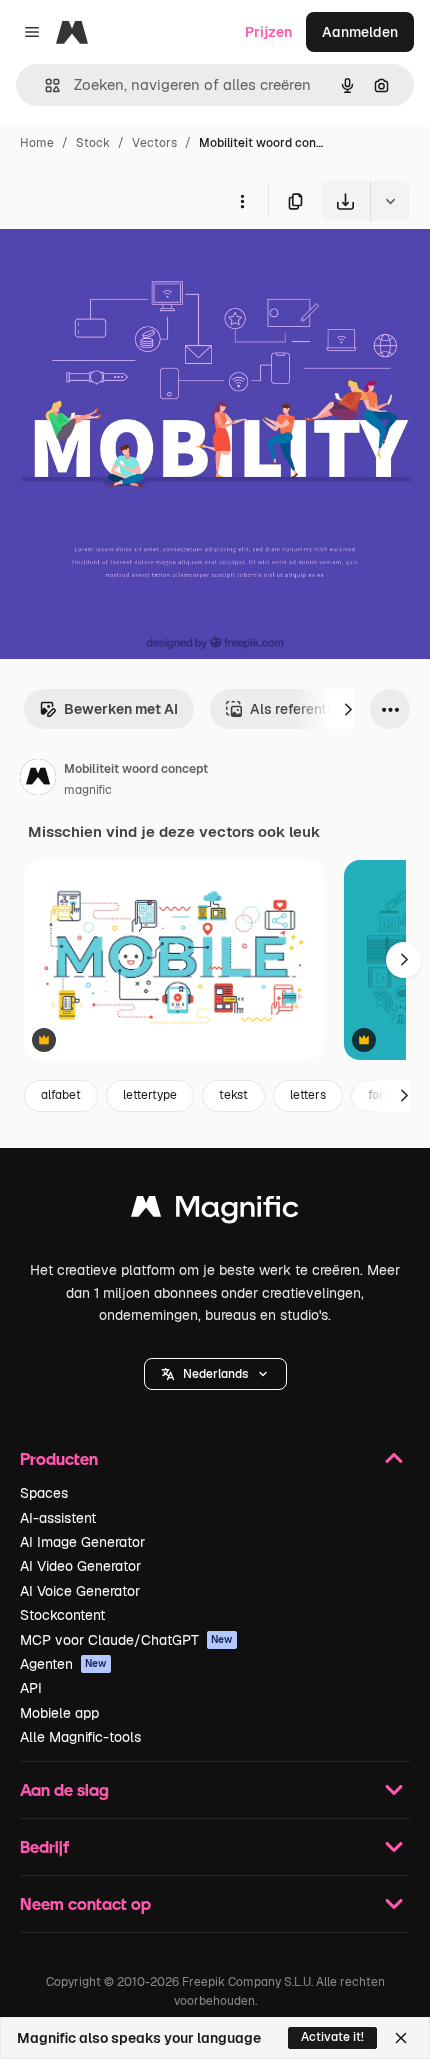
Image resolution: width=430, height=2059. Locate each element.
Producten (59, 1458)
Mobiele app (59, 1713)
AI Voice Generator (80, 1591)
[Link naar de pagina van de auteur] (38, 780)
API (31, 1688)
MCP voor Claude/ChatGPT (126, 1640)
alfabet (61, 1095)
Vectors (154, 143)
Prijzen (268, 32)
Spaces (44, 1493)
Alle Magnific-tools (80, 1737)
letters (308, 1095)
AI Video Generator (80, 1566)
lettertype (150, 1095)
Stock (93, 143)
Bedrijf (44, 1846)
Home (37, 143)
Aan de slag (64, 1789)
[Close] (401, 2038)
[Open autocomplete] (44, 85)
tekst (233, 1095)
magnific (88, 790)
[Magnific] (215, 1211)
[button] (215, 1374)
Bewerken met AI (121, 709)
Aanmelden (360, 32)
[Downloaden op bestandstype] (390, 201)
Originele (131, 267)
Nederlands (215, 1374)
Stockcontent (62, 1615)
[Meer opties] (242, 201)
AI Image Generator (82, 1542)
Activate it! (332, 2037)
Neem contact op (85, 1903)
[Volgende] (348, 709)
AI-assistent (58, 1518)
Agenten (63, 1664)
